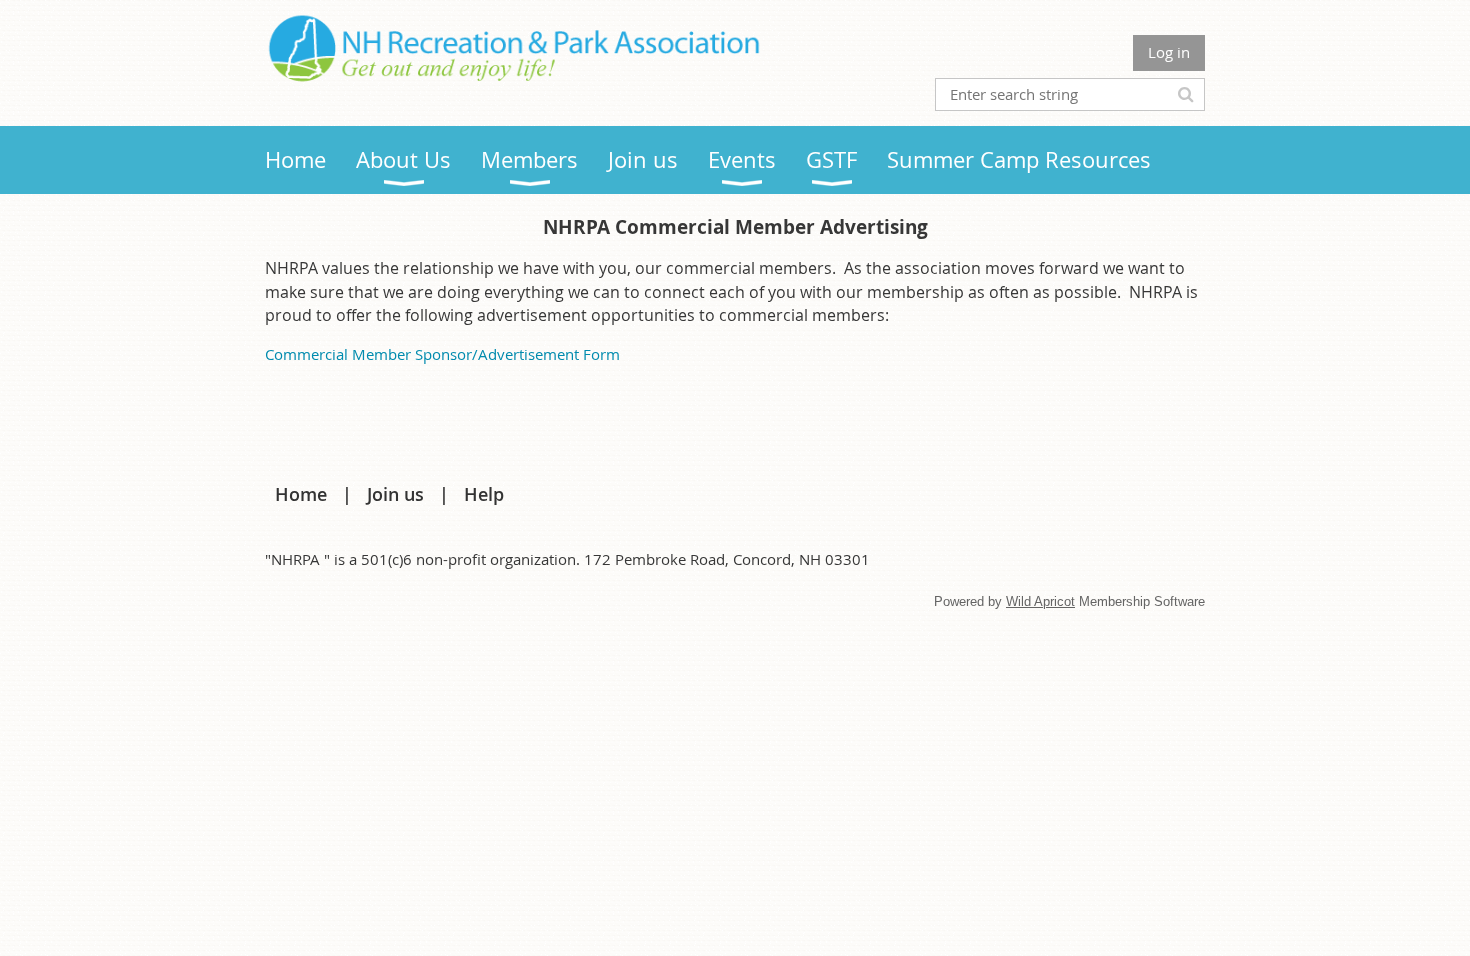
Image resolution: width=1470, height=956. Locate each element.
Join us (395, 494)
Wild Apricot (1040, 601)
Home (301, 494)
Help (484, 494)
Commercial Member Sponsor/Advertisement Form (442, 354)
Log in (1169, 52)
